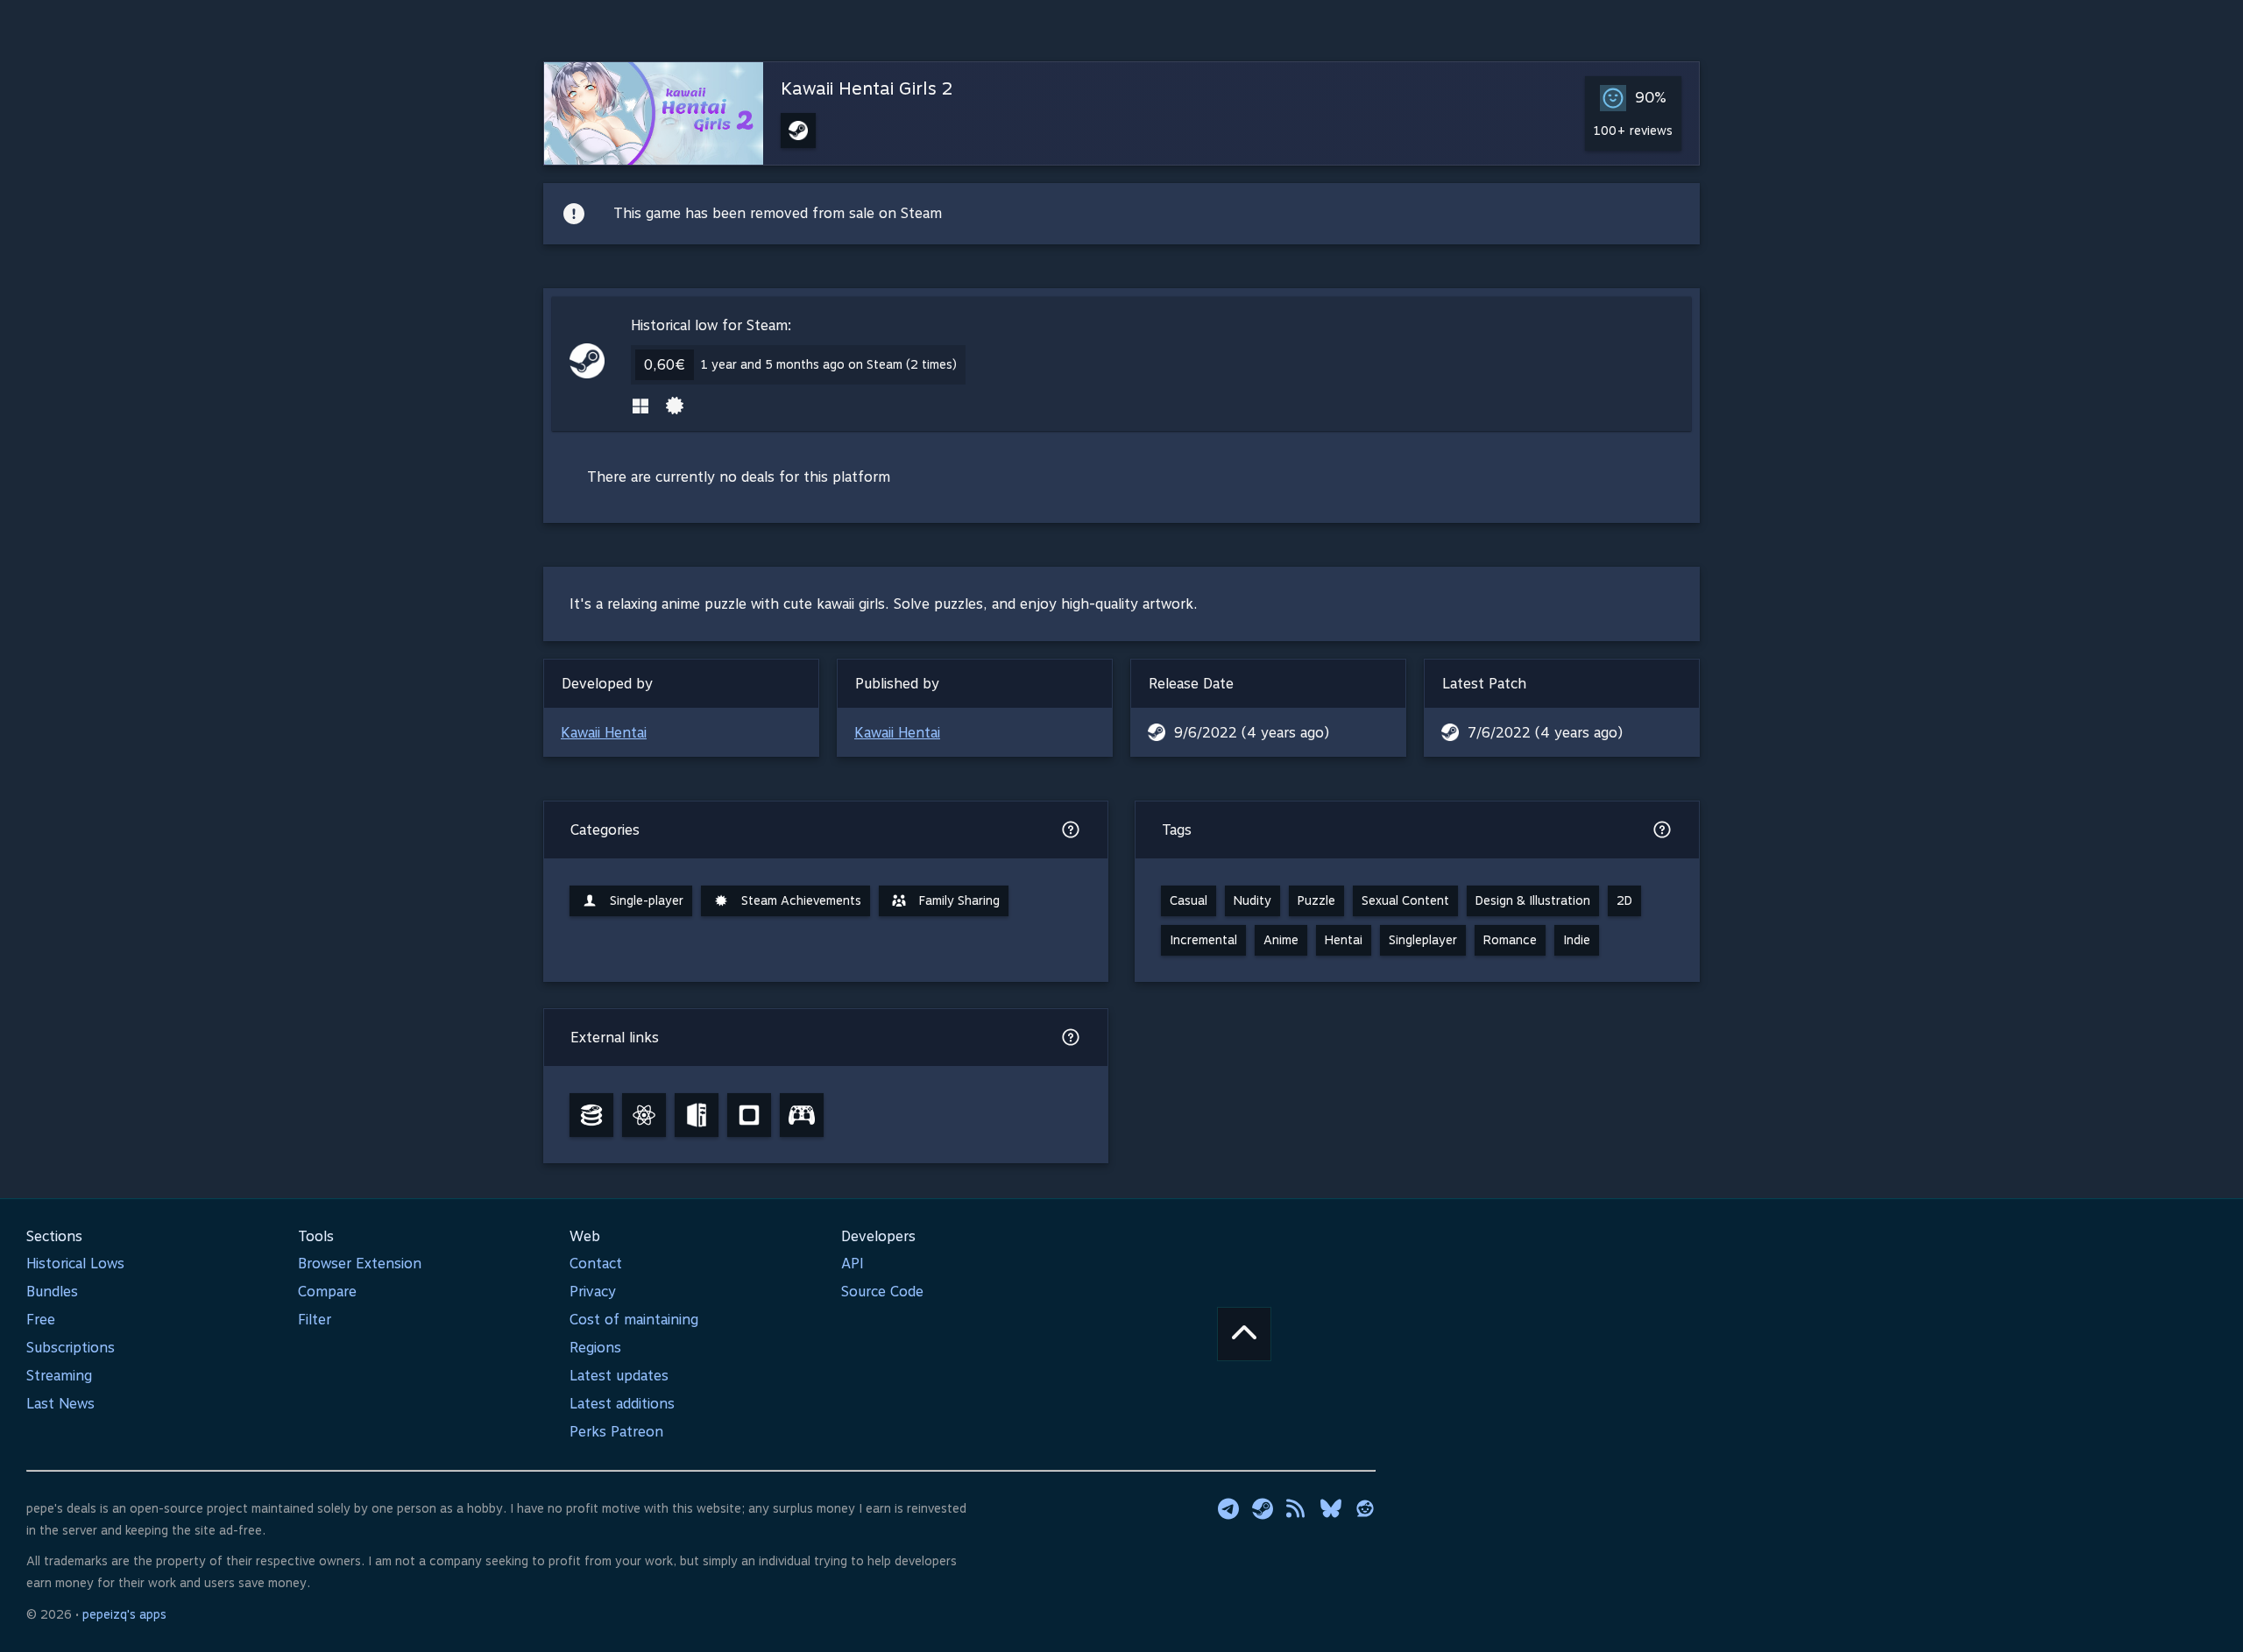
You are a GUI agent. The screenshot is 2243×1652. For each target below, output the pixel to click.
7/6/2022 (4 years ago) (1545, 733)
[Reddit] (1365, 1508)
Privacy (593, 1292)
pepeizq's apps (124, 1614)
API (853, 1264)
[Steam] (1263, 1508)
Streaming (59, 1376)
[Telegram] (1228, 1508)
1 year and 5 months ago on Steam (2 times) (829, 364)
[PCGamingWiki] (697, 1115)
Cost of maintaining (634, 1320)
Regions (595, 1348)
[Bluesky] (1331, 1508)
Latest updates (619, 1376)
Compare (327, 1292)
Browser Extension (360, 1264)
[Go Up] (1244, 1334)
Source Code (882, 1292)
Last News (60, 1404)
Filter (315, 1320)
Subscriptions (71, 1348)
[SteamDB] (591, 1115)
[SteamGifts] (749, 1115)
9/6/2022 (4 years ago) (1252, 733)
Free (41, 1320)
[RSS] (1297, 1508)
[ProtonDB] (644, 1115)
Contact (596, 1264)
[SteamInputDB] (802, 1115)
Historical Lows (75, 1264)
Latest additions (622, 1404)
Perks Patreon (616, 1432)
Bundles (52, 1292)
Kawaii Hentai (604, 733)
